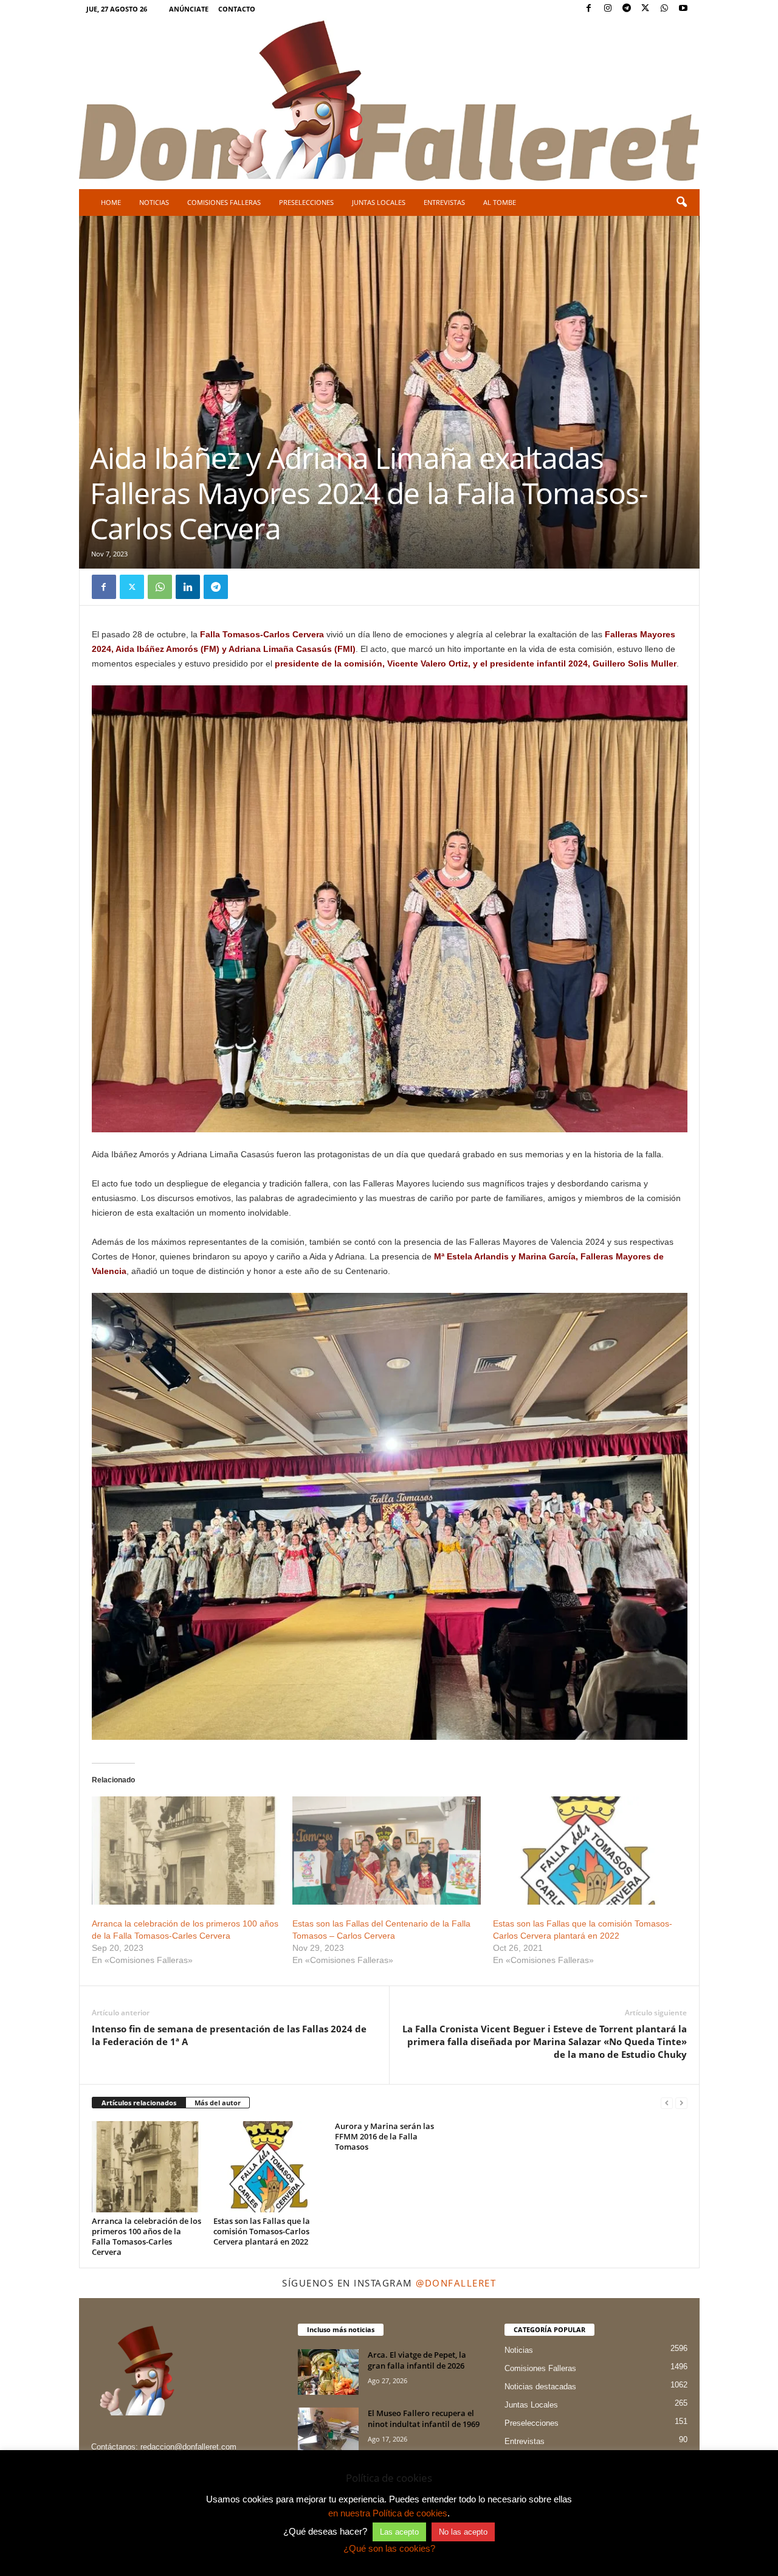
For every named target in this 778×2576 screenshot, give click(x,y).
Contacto (237, 9)
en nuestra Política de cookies (388, 2513)
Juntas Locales (379, 202)
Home (111, 202)
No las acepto (463, 2532)
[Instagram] (608, 9)
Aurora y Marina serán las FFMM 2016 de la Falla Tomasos (384, 2136)
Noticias (154, 202)
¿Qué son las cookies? (389, 2548)
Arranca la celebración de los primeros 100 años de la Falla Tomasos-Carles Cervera (146, 2236)
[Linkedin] (188, 587)
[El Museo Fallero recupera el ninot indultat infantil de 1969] (328, 2430)
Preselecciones (306, 202)
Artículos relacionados (139, 2103)
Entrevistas (444, 202)
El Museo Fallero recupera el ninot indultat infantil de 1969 (424, 2418)
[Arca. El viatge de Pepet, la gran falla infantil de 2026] (328, 2372)
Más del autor (218, 2103)
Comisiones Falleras (224, 202)
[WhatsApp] (664, 9)
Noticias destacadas (540, 2387)
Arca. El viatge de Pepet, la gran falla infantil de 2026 (417, 2360)
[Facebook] (589, 9)
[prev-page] (667, 2103)
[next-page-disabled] (681, 2103)
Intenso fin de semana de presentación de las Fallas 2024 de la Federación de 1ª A (229, 2035)
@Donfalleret (456, 2283)
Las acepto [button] (399, 2532)
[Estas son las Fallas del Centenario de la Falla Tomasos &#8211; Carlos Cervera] (387, 1850)
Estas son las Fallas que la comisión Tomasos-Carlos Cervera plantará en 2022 (262, 2231)
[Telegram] (627, 9)
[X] (645, 9)
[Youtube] (683, 9)
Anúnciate (189, 9)
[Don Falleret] (389, 102)
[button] (681, 203)
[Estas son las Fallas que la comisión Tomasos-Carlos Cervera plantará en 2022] (587, 1850)
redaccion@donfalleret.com (188, 2447)
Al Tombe (500, 202)
